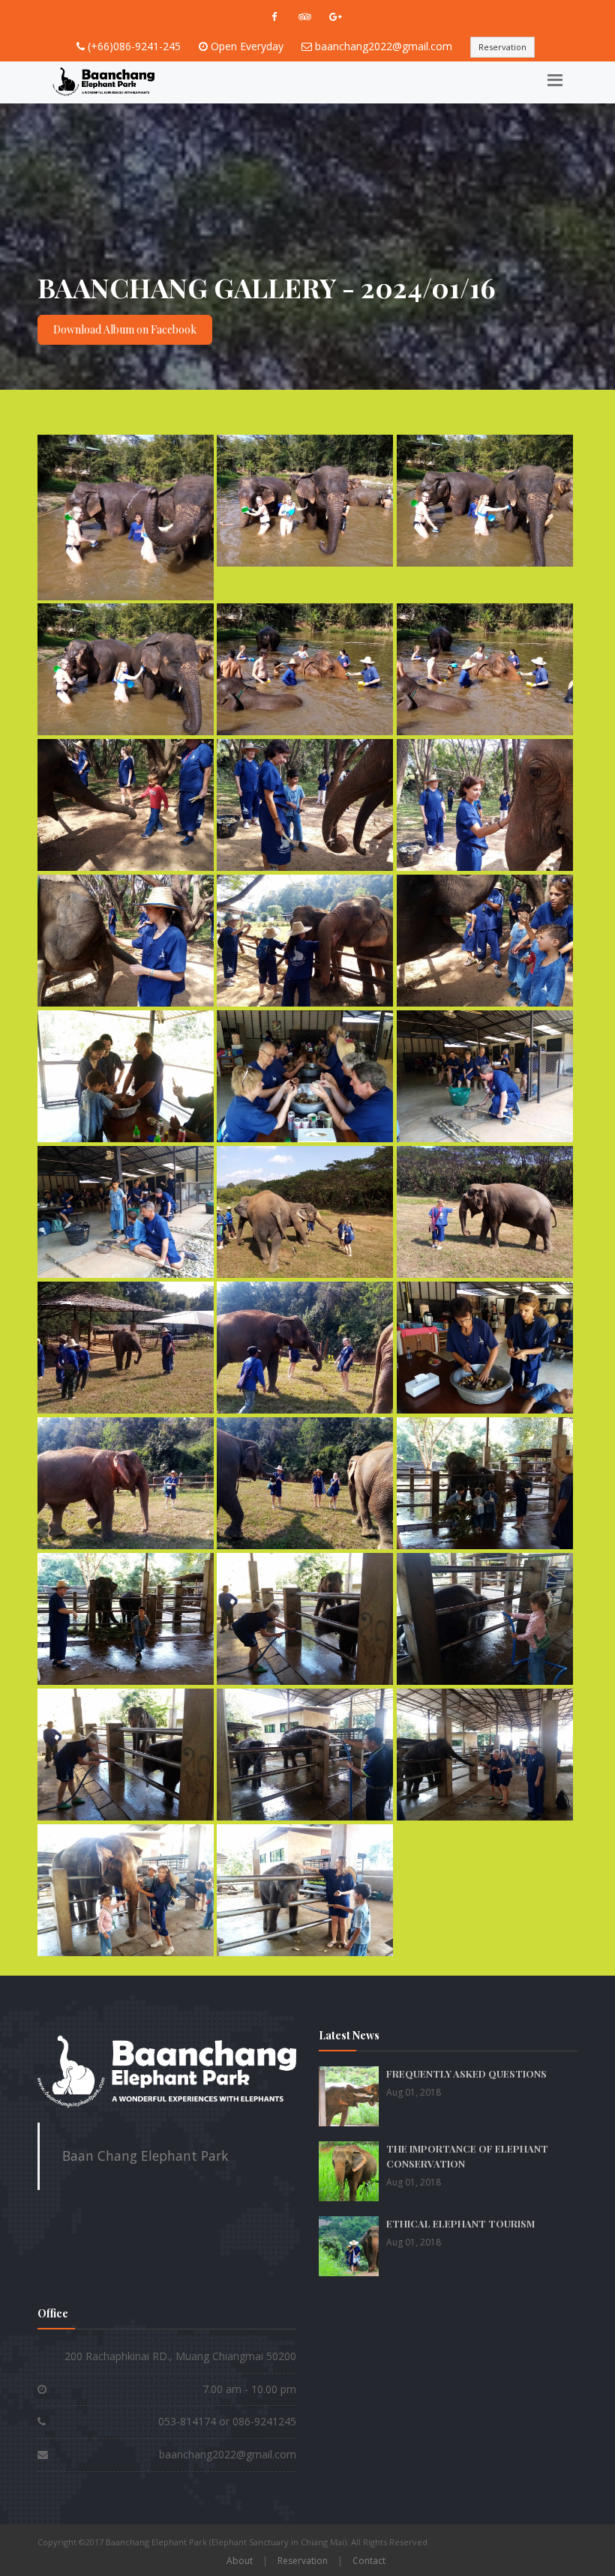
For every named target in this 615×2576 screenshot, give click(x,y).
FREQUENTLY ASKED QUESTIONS (466, 2073)
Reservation (502, 47)
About (240, 2561)
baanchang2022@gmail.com (384, 46)
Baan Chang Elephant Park (145, 2156)
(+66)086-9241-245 (134, 46)
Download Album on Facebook (125, 329)
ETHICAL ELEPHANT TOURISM (460, 2223)
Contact (369, 2561)
